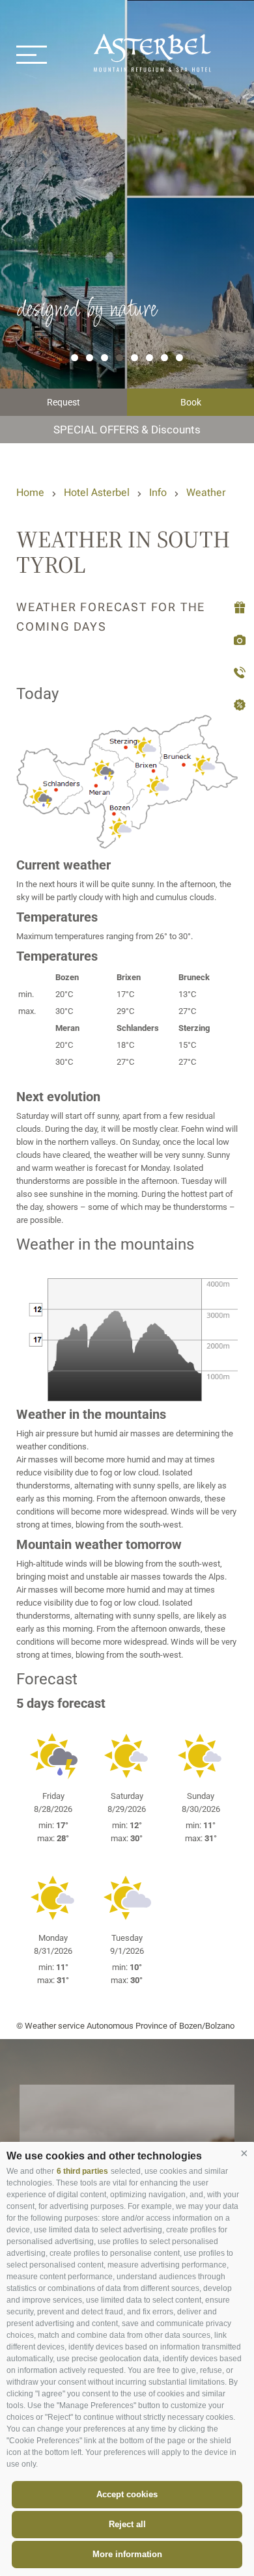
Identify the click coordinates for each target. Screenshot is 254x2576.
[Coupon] (237, 608)
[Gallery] (237, 641)
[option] (127, 222)
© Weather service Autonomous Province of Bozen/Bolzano (125, 2026)
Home (30, 492)
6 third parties (82, 2171)
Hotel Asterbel (97, 492)
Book (191, 402)
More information (127, 2554)
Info (158, 492)
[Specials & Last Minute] (237, 706)
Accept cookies (127, 2494)
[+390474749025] (237, 673)
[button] (244, 2153)
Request (63, 402)
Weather (206, 492)
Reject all (127, 2524)
